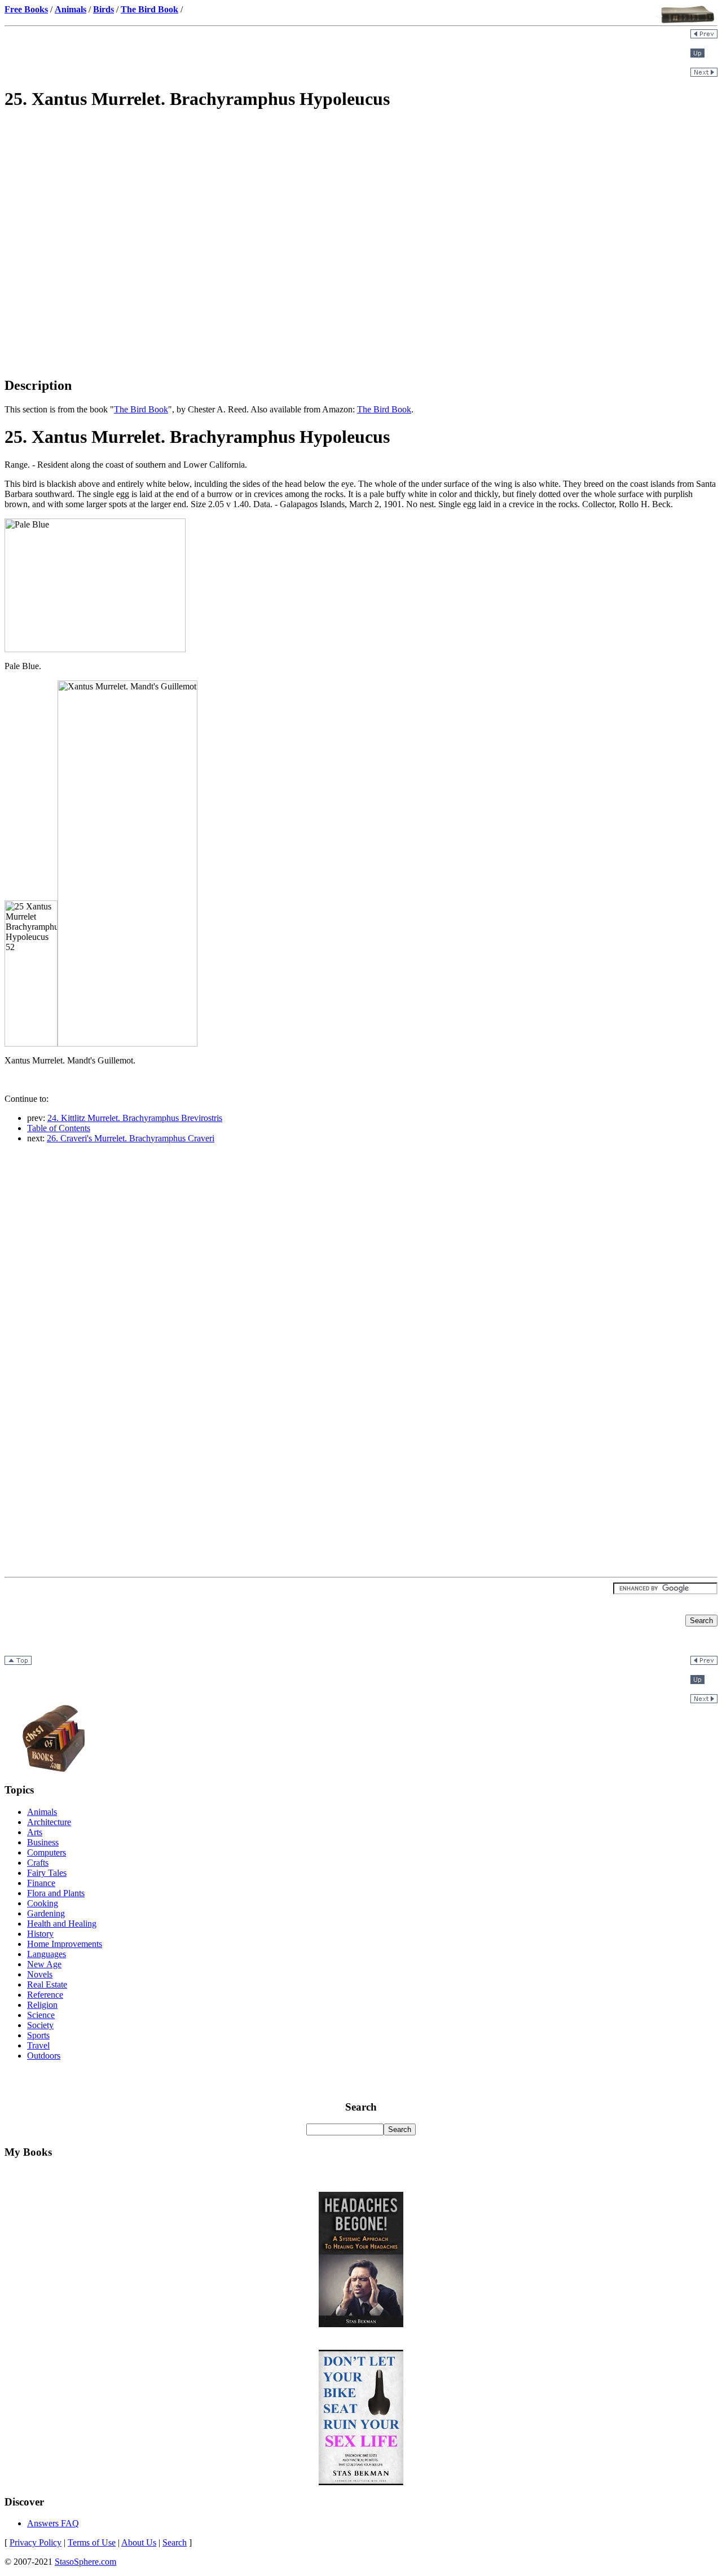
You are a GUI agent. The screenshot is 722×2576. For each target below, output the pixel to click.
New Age (44, 1964)
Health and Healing (62, 1924)
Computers (47, 1852)
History (40, 1934)
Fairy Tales (47, 1873)
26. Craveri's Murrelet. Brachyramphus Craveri (131, 1138)
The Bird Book (141, 409)
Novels (40, 1974)
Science (41, 2015)
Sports (38, 2035)
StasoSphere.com (85, 2562)
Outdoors (44, 2056)
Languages (47, 1954)
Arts (35, 1832)
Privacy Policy (36, 2542)
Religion (42, 2005)
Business (43, 1842)
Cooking (43, 1903)
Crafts (38, 1863)
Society (40, 2025)
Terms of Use (92, 2542)
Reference (45, 1995)
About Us (139, 2542)
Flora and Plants (56, 1893)
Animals (42, 1812)
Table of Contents (59, 1128)
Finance (41, 1883)
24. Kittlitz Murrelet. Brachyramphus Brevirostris (135, 1118)
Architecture (49, 1822)
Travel (38, 2045)
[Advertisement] (361, 201)
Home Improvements (65, 1944)
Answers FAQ (53, 2523)
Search (175, 2542)
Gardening (46, 1913)
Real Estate (47, 1984)
